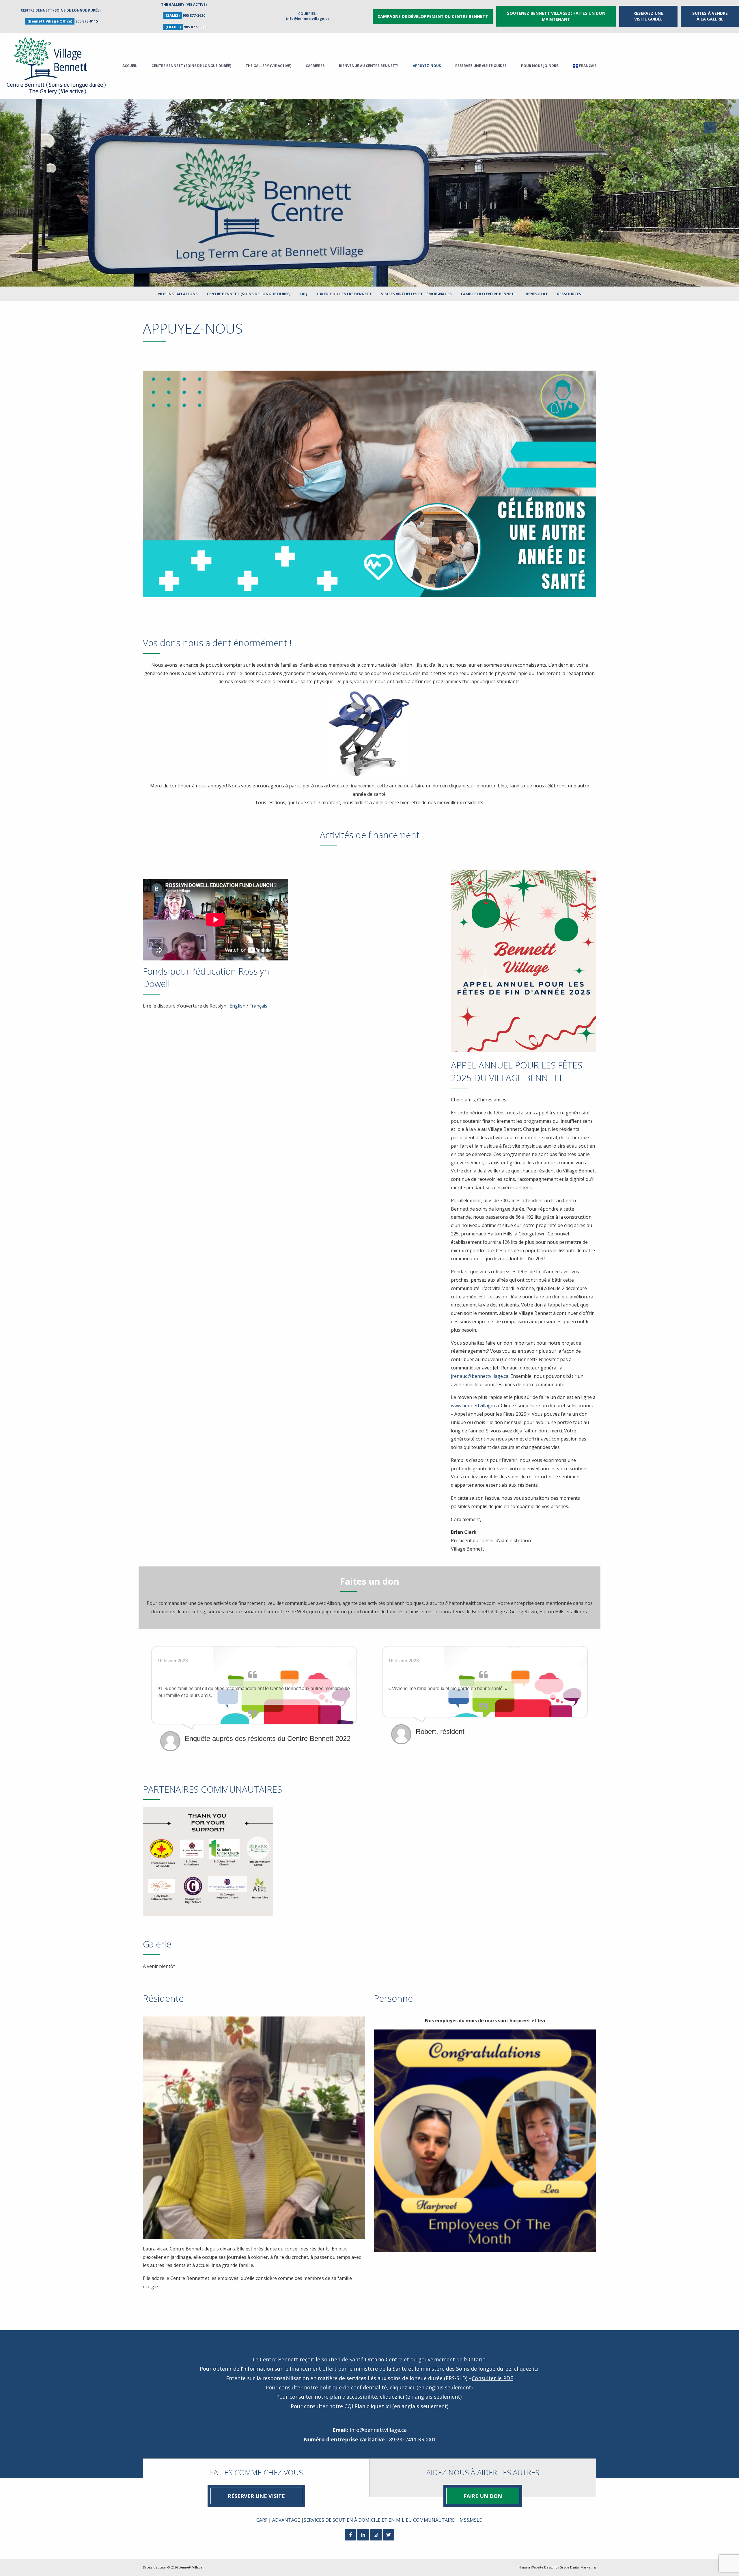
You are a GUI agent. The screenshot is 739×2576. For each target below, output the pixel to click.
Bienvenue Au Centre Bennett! (369, 66)
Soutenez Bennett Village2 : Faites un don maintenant (556, 16)
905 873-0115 (87, 21)
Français (258, 1006)
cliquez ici (526, 2369)
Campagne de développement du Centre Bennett (433, 16)
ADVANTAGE (286, 2520)
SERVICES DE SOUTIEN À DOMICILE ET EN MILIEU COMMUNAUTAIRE (379, 2520)
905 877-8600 (195, 27)
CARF (262, 2520)
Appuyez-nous (427, 66)
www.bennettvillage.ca (475, 1406)
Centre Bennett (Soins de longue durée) (191, 66)
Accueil (130, 66)
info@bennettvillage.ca (308, 19)
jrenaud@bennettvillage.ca (480, 1376)
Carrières (315, 66)
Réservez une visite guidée (481, 66)
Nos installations (178, 294)
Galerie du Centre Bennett (344, 294)
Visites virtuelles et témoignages (416, 294)
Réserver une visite (256, 2496)
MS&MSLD (471, 2520)
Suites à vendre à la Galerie (710, 16)
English (237, 1006)
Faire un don (483, 2496)
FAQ (304, 294)
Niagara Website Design (536, 2567)
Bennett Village (191, 2567)
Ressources (569, 294)
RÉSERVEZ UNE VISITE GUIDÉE (648, 16)
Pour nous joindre (540, 66)
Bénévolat (537, 294)
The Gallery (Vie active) (268, 66)
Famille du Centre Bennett (489, 294)
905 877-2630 (194, 15)
